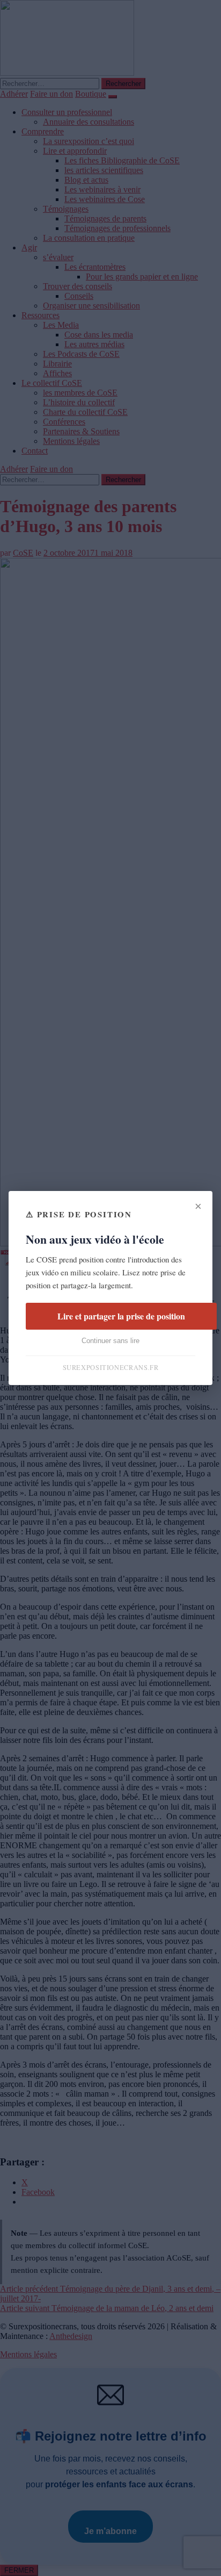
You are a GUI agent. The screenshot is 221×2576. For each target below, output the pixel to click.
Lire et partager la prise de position (121, 1316)
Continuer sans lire (110, 1341)
